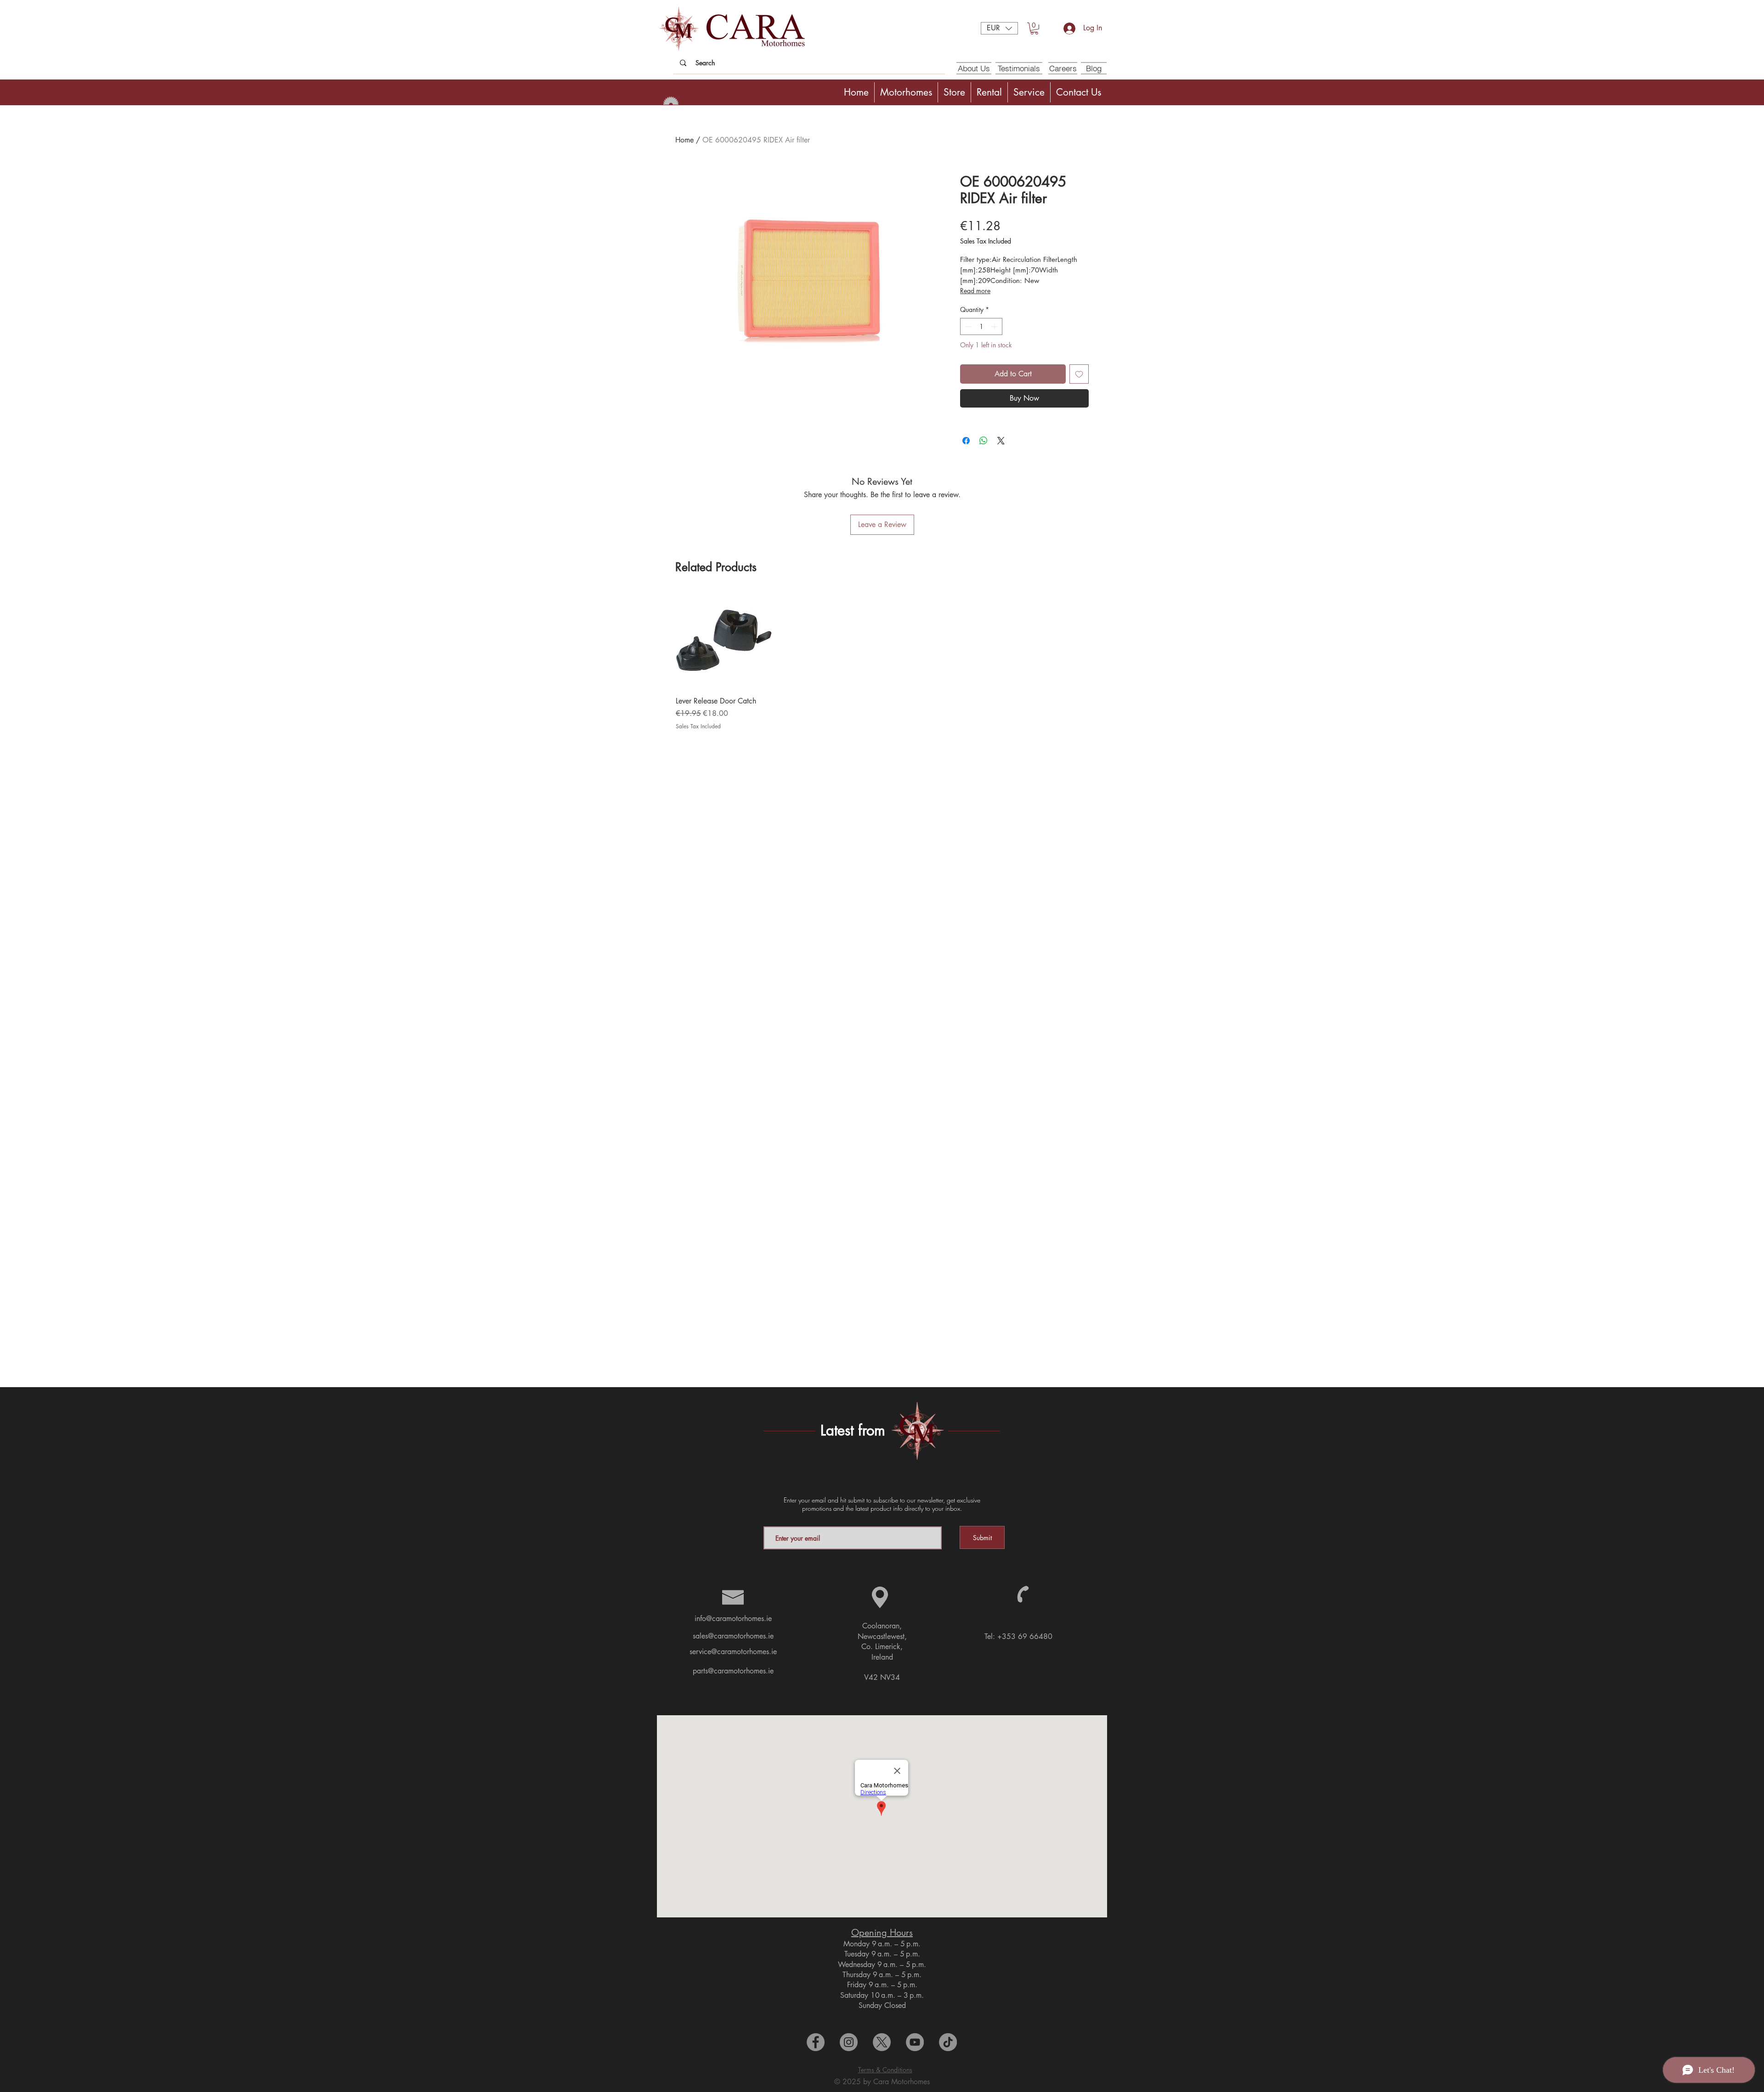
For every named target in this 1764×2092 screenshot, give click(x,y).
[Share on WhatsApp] (984, 441)
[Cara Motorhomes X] (882, 2042)
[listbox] (999, 28)
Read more (975, 291)
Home (684, 140)
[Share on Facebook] (966, 441)
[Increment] (995, 326)
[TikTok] (948, 2042)
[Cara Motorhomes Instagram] (849, 2042)
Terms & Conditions (885, 2070)
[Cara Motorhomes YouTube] (915, 2042)
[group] (882, 661)
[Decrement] (967, 326)
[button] (999, 28)
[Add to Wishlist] (1079, 374)
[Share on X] (1001, 441)
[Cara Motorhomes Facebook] (816, 2042)
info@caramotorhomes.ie (733, 1619)
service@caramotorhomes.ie (733, 1652)
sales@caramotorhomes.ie (733, 1636)
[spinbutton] (981, 326)
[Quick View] (724, 641)
